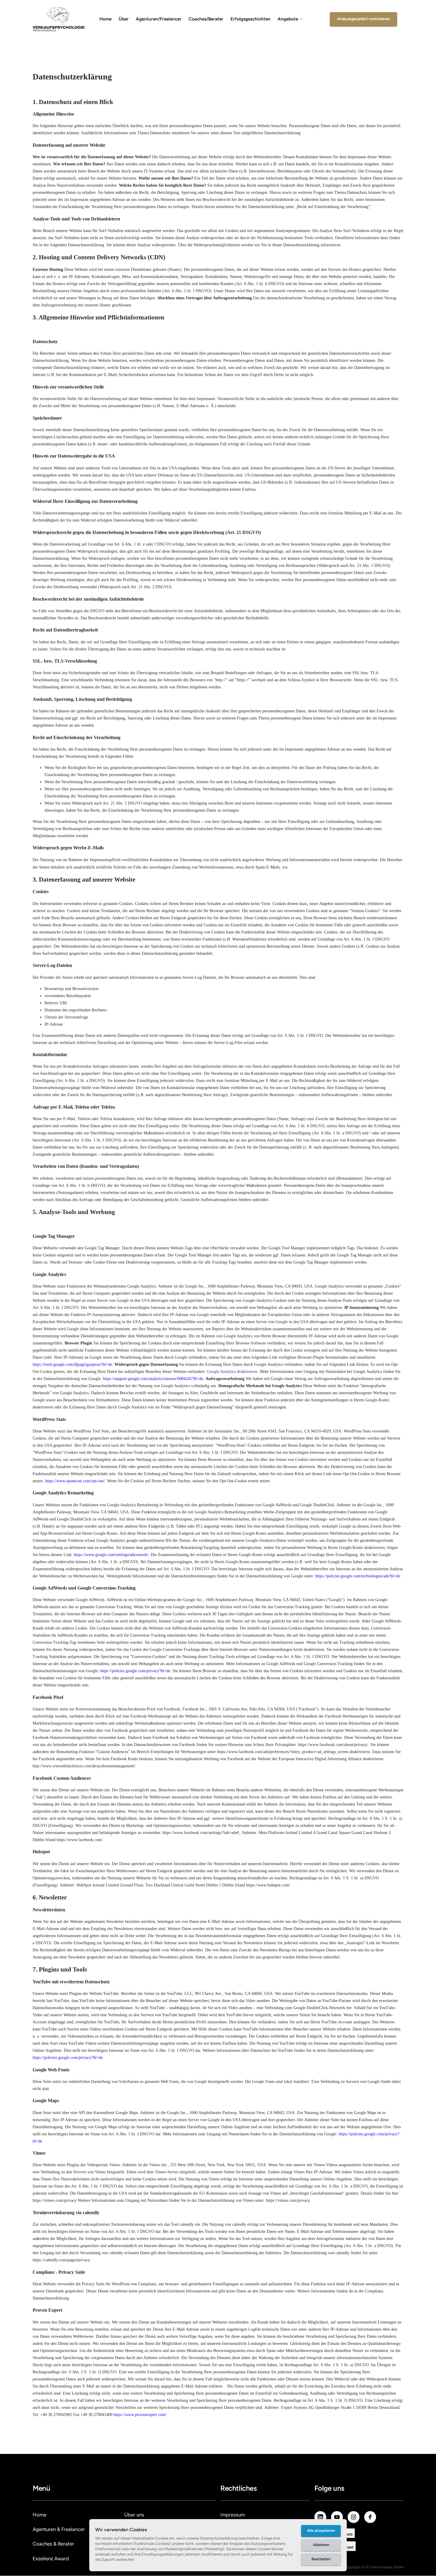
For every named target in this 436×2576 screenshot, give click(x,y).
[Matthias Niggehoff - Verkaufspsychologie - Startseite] (59, 19)
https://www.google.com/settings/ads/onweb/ (111, 1555)
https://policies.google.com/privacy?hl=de (135, 1671)
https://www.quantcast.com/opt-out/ (75, 1481)
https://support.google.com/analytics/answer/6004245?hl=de (153, 1379)
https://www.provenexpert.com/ (140, 2415)
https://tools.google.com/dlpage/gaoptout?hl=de (72, 1364)
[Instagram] (354, 2517)
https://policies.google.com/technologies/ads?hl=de (358, 1576)
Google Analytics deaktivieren (232, 1372)
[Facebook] (370, 2517)
